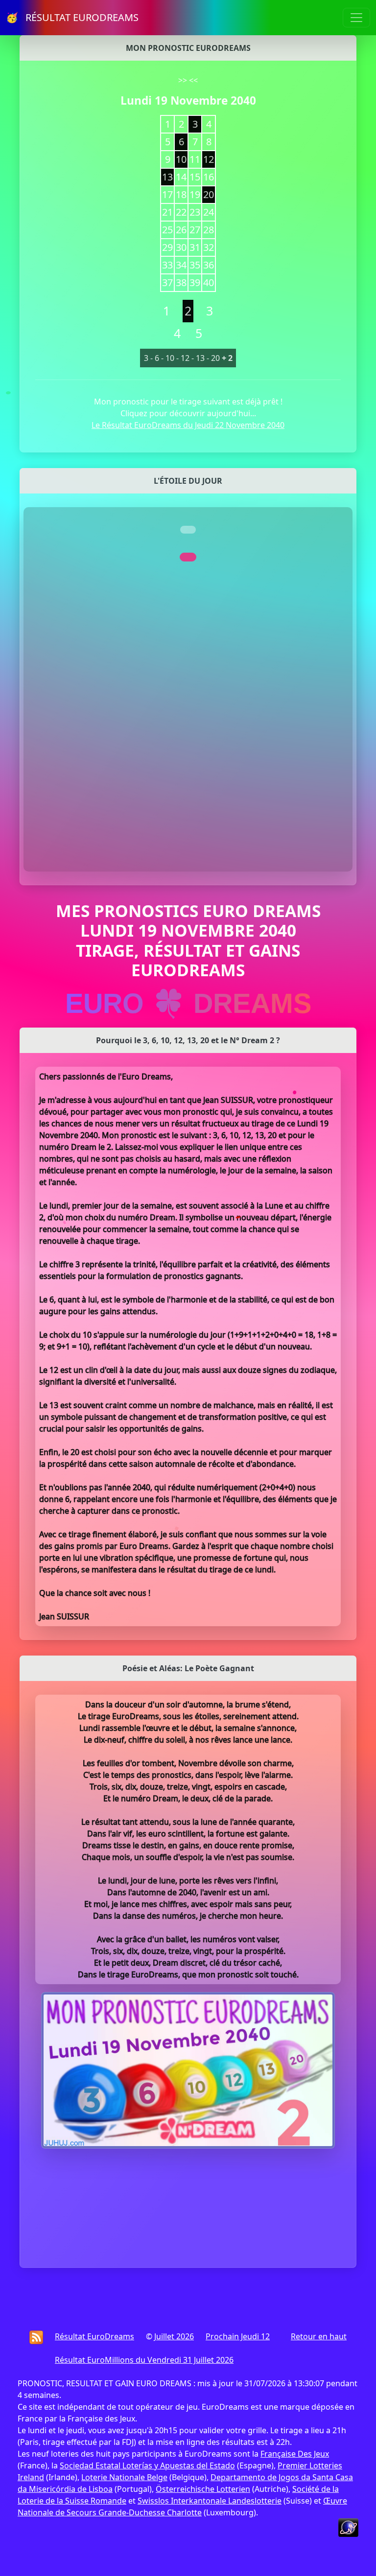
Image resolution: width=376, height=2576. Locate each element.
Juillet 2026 (174, 2336)
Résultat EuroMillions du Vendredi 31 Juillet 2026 (144, 2360)
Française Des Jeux (295, 2454)
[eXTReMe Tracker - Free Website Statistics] (348, 2527)
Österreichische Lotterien (203, 2489)
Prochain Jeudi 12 (238, 2336)
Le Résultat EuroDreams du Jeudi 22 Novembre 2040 (188, 425)
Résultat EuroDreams (94, 2336)
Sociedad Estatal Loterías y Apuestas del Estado (147, 2465)
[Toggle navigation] (356, 18)
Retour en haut (319, 2336)
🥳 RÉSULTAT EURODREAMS (72, 17)
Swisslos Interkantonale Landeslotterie (210, 2501)
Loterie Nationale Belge (124, 2477)
